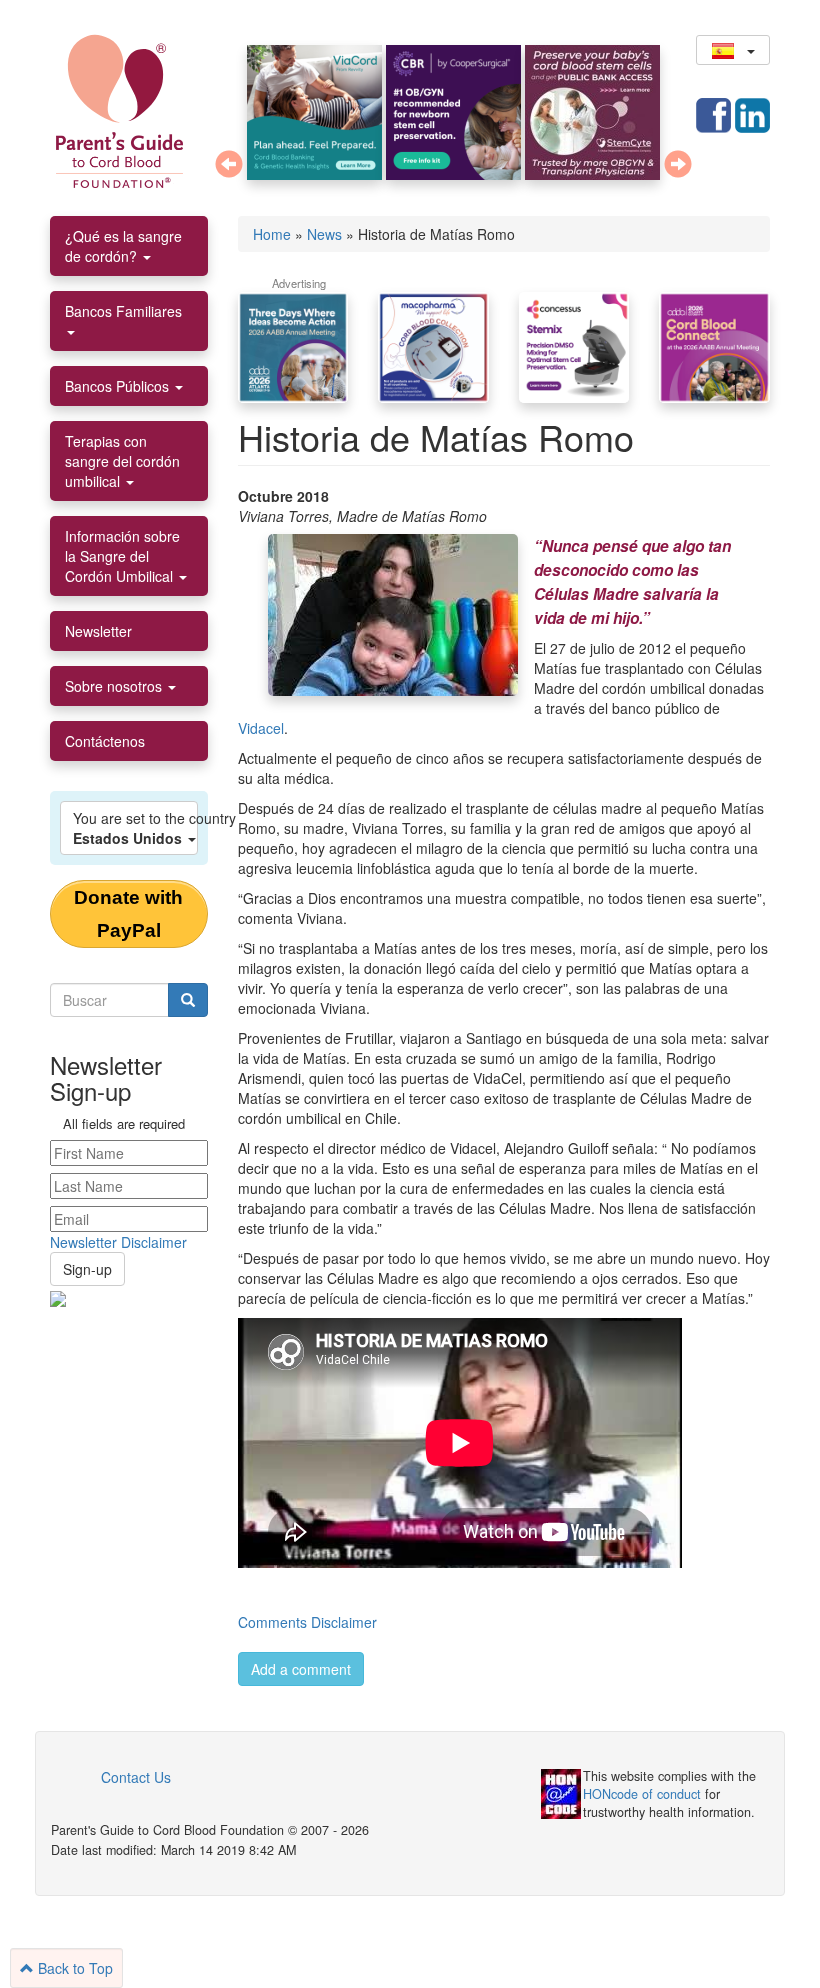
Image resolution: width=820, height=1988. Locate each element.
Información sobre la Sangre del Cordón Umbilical (122, 556)
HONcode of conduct (642, 1794)
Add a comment (301, 1669)
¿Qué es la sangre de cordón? (123, 246)
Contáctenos (105, 741)
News (324, 234)
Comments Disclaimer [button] (307, 1622)
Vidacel (261, 728)
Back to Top (73, 1968)
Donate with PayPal (128, 914)
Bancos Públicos (119, 386)
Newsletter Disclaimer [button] (118, 1242)
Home (272, 234)
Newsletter (98, 631)
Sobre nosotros (115, 686)
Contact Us (136, 1777)
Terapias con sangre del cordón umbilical (122, 461)
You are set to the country (135, 828)
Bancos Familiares (123, 311)
